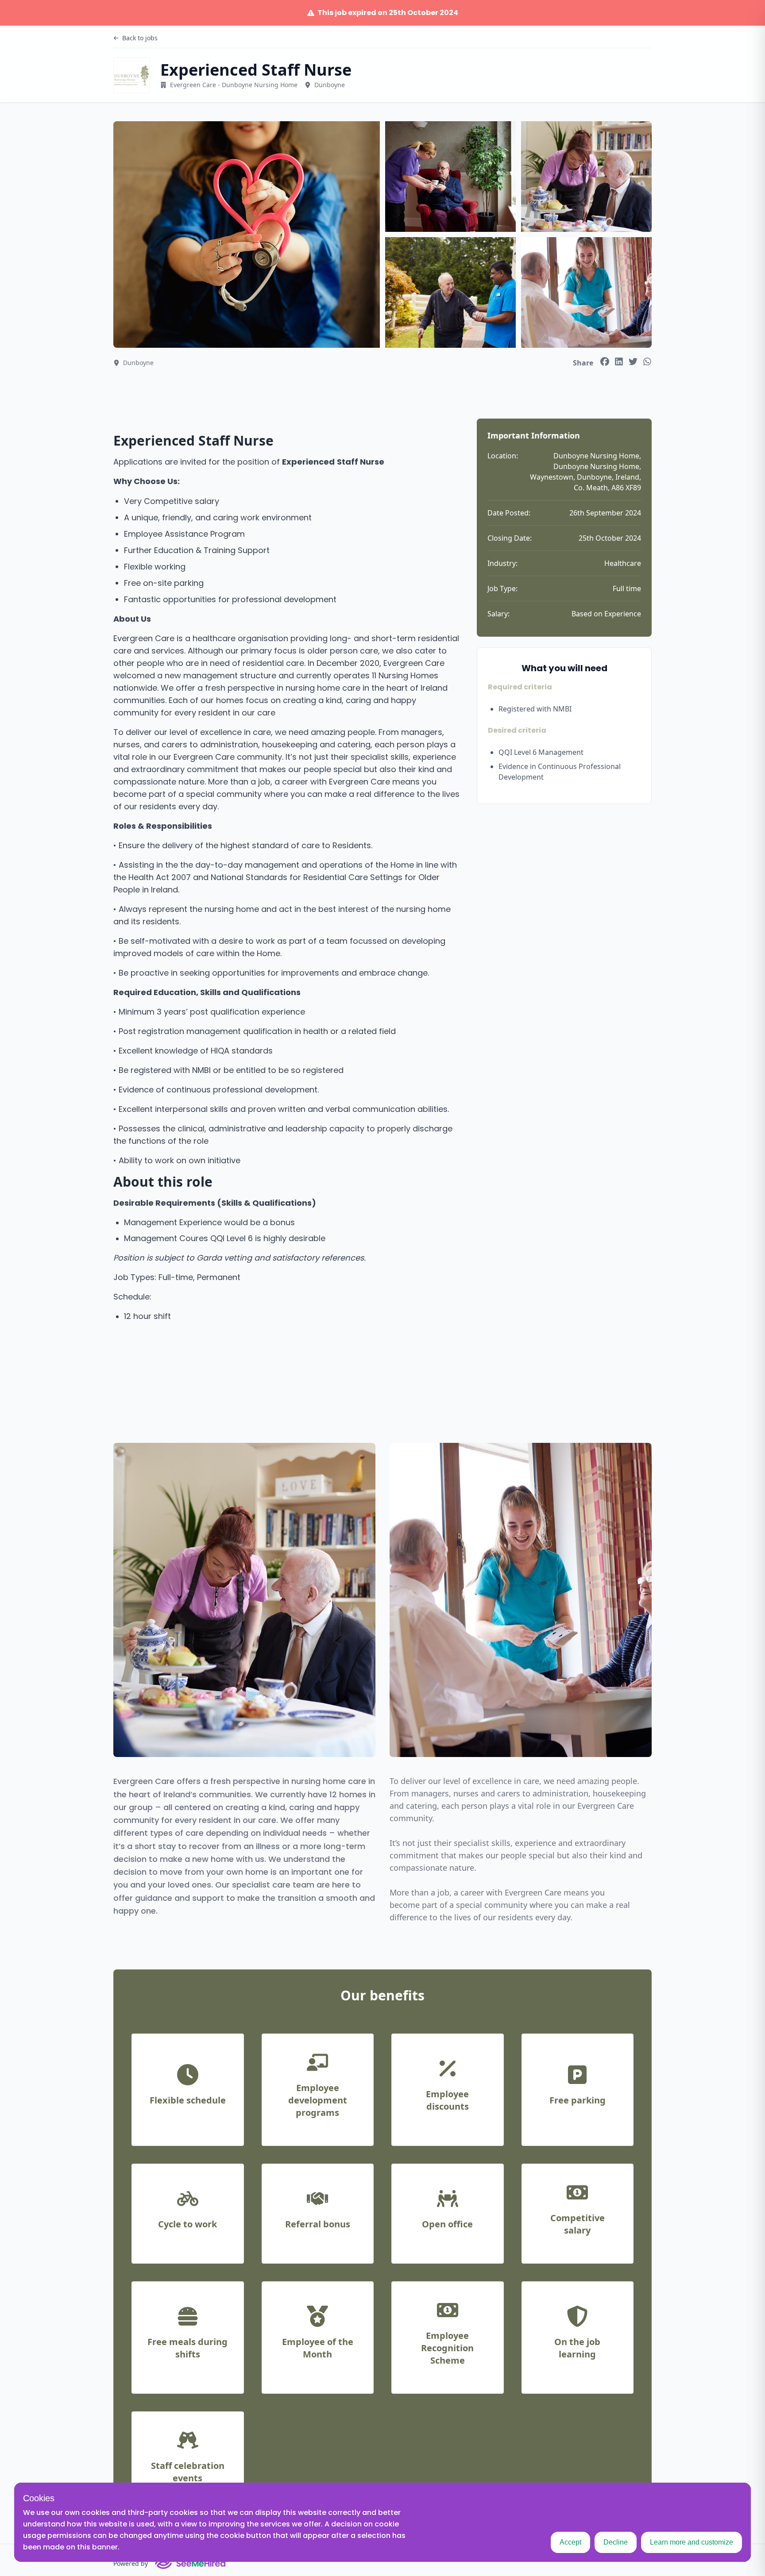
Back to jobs (140, 38)
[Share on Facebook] (605, 361)
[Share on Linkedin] (619, 361)
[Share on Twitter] (633, 361)
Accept (570, 2542)
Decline (616, 2542)
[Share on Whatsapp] (647, 361)
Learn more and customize (692, 2542)
